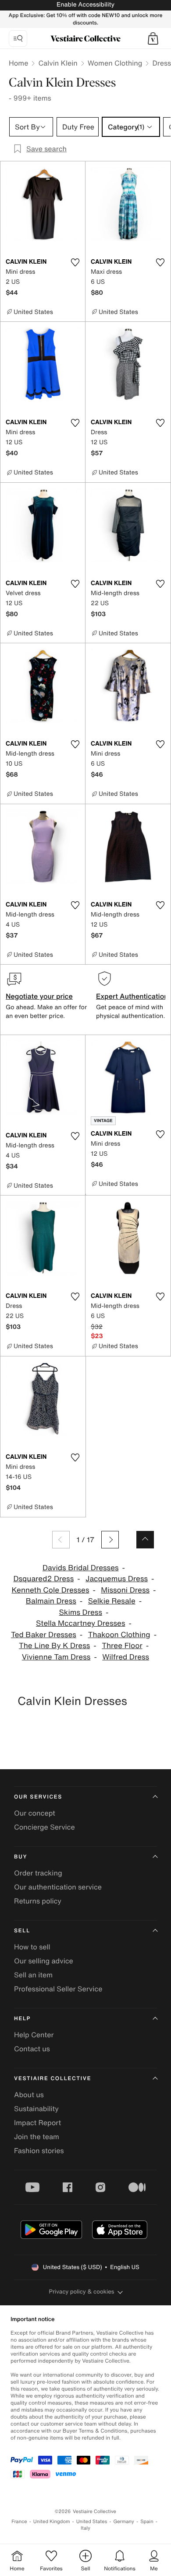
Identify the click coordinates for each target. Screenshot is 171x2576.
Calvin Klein (58, 63)
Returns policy (38, 1901)
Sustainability (36, 2109)
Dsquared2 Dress (43, 1579)
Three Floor (122, 1646)
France (19, 2522)
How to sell (32, 1947)
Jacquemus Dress (117, 1579)
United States (92, 2522)
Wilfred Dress (126, 1657)
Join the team (37, 2137)
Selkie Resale (112, 1601)
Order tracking (38, 1873)
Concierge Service (45, 1827)
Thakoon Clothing (119, 1635)
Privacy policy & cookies (82, 2292)
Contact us (32, 2049)
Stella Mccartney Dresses (81, 1623)
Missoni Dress (125, 1590)
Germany (124, 2522)
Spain (147, 2522)
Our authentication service (58, 1887)
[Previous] (61, 1540)
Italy (85, 2528)
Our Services (38, 1797)
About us (29, 2095)
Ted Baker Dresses (44, 1635)
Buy (21, 1857)
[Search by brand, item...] (18, 38)
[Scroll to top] (145, 1540)
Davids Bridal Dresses (81, 1568)
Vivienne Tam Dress (56, 1657)
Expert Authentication (132, 996)
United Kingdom (52, 2522)
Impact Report (37, 2123)
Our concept (35, 1813)
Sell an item (33, 1975)
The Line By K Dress (54, 1646)
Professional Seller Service (58, 1989)
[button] (153, 38)
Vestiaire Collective (53, 2079)
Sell (22, 1931)
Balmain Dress (51, 1601)
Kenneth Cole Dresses (50, 1590)
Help (22, 2019)
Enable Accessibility (85, 5)
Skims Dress (81, 1612)
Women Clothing (115, 63)
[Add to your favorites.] (75, 262)
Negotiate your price (39, 996)
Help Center (34, 2035)
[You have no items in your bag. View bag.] (153, 38)
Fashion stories (39, 2151)
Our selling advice (44, 1961)
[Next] (110, 1540)
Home (18, 63)
